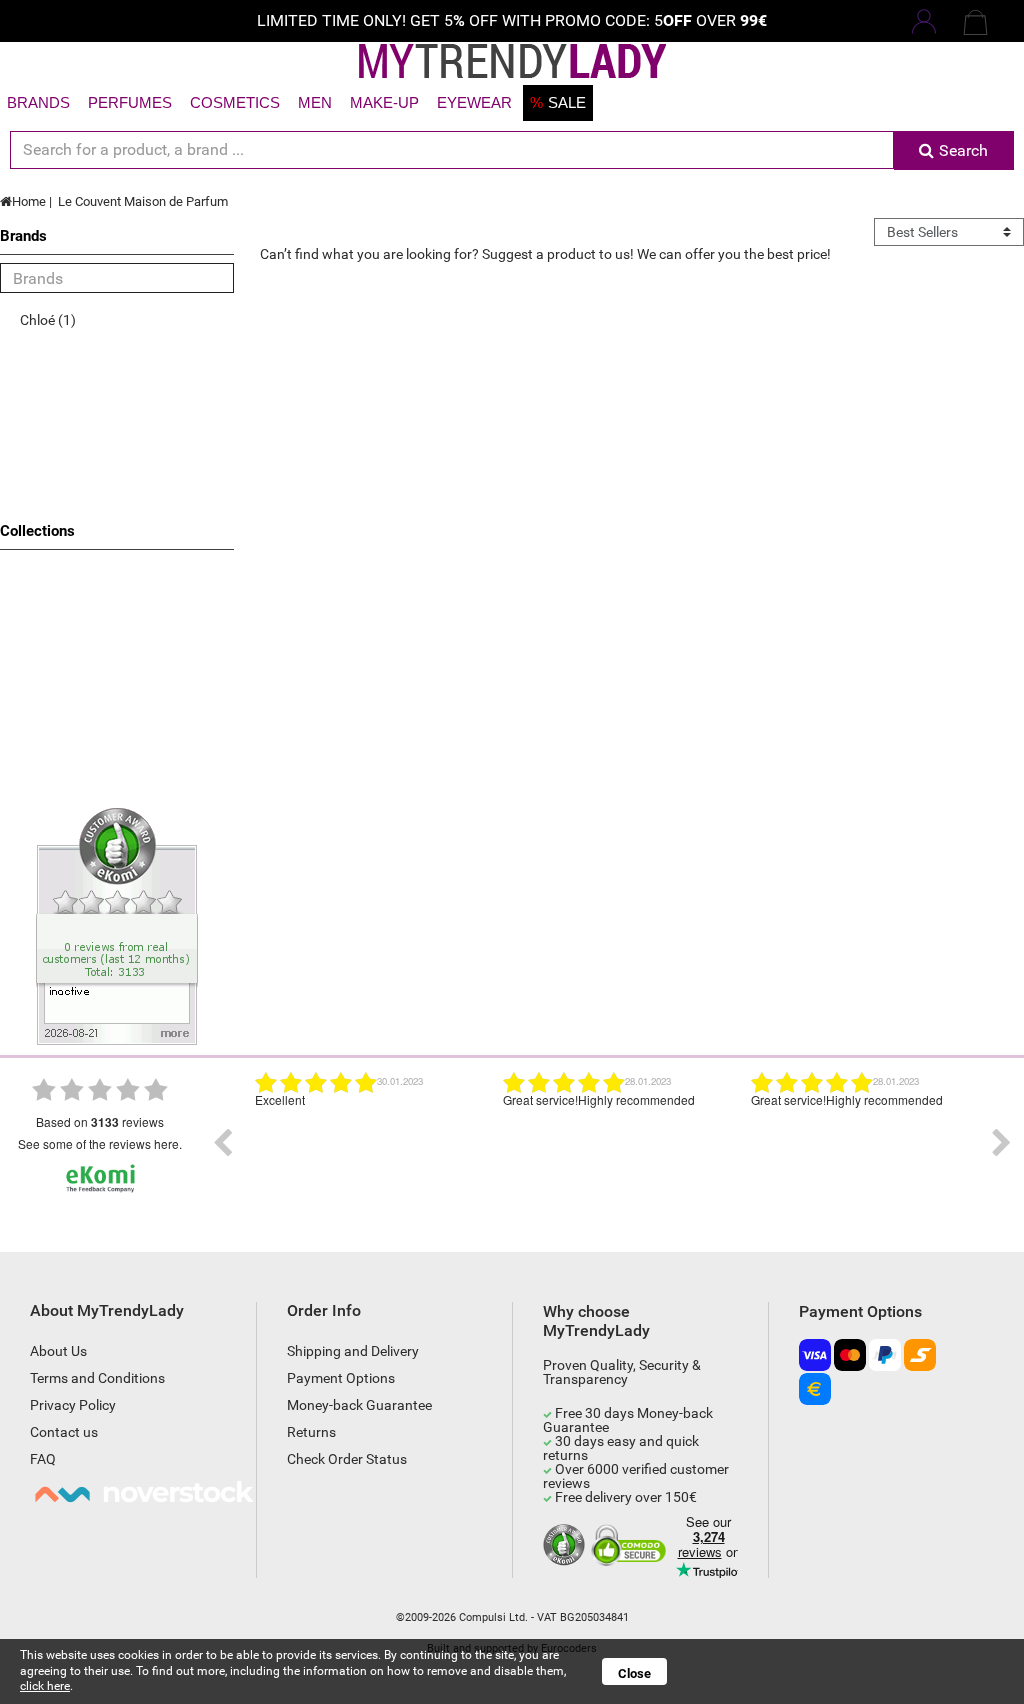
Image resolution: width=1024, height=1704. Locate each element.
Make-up (384, 102)
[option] (364, 1143)
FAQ (43, 1459)
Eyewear (474, 102)
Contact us (64, 1432)
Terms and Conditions (97, 1378)
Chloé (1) (48, 320)
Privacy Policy (73, 1405)
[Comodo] (631, 1546)
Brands (38, 102)
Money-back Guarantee (359, 1405)
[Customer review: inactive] (117, 925)
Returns (311, 1432)
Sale (558, 102)
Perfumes (130, 102)
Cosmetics (235, 102)
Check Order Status (347, 1459)
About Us (58, 1351)
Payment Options (341, 1378)
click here (45, 1686)
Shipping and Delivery (353, 1351)
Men (315, 102)
